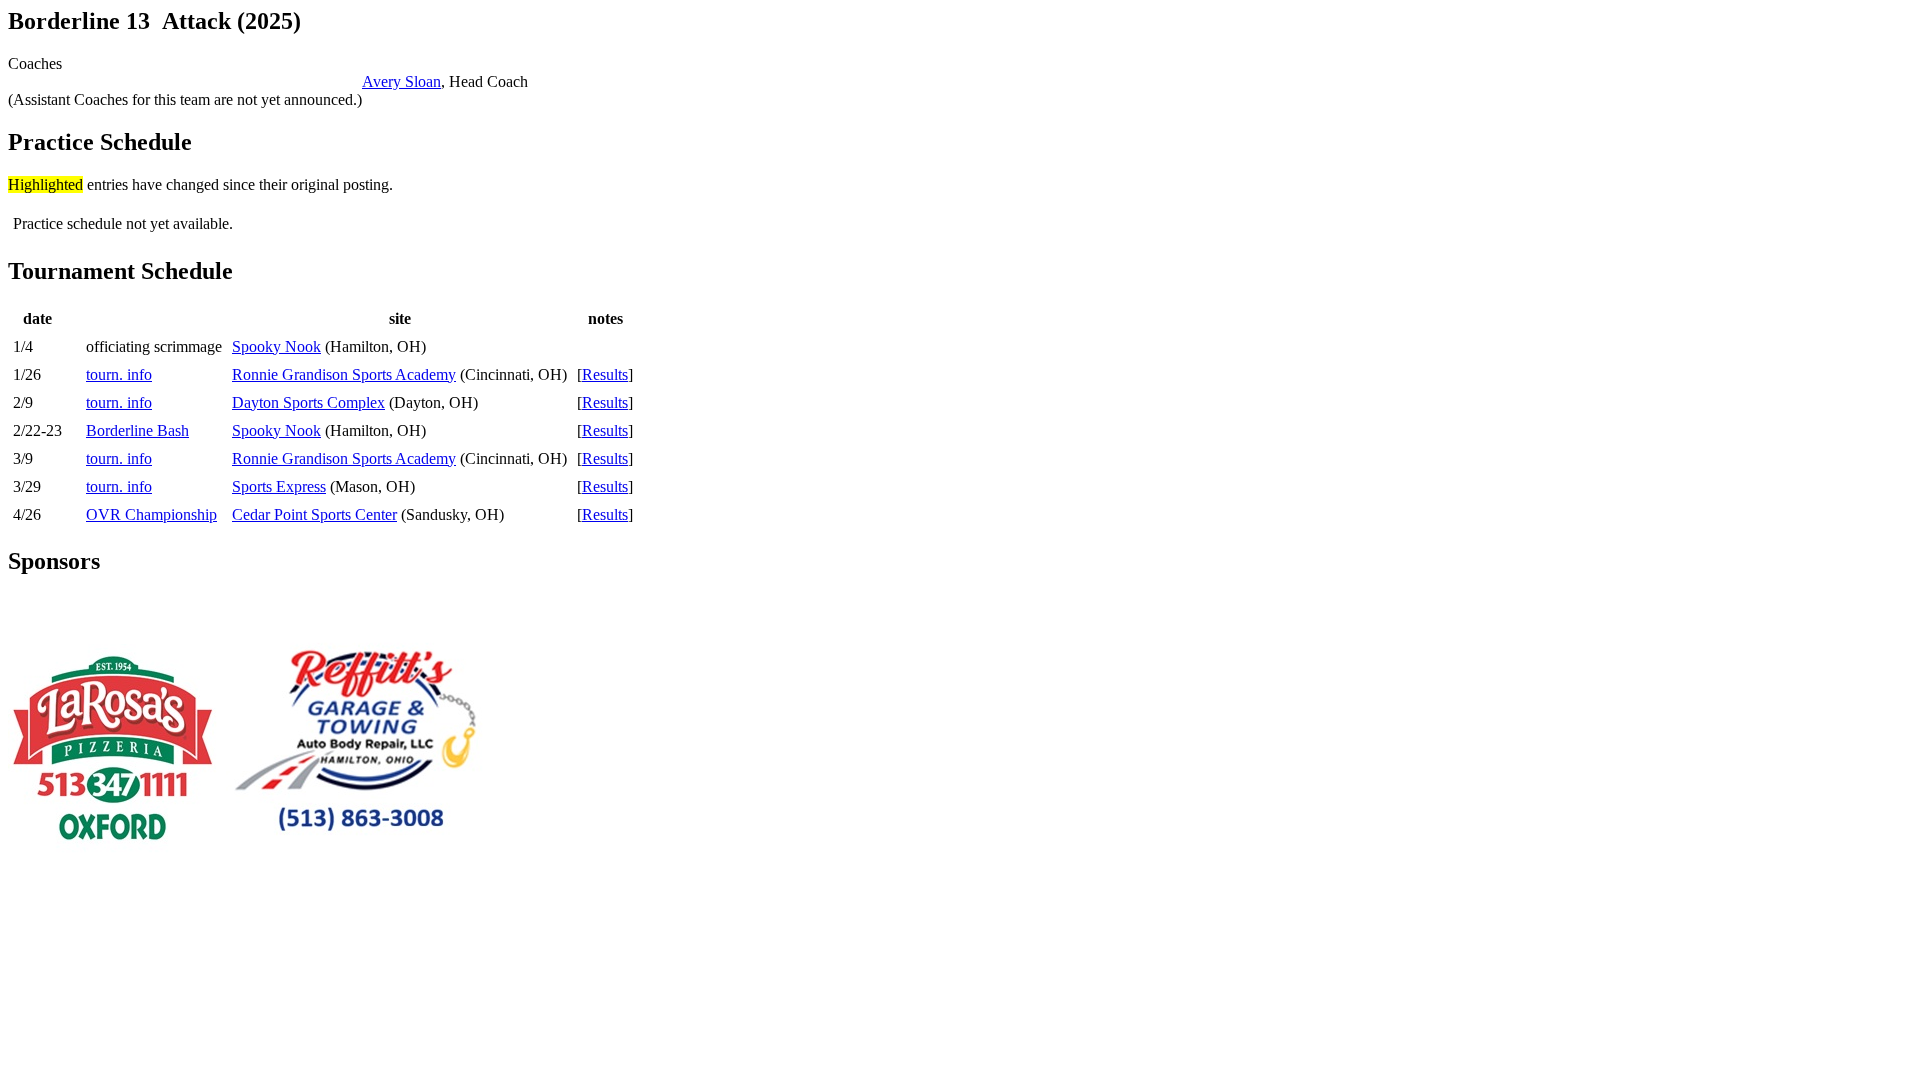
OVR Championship (151, 514)
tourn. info (119, 374)
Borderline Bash (137, 430)
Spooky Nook (276, 346)
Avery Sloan (401, 81)
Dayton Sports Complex (308, 402)
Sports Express (279, 486)
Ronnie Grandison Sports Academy (344, 374)
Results (605, 374)
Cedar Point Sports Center (314, 514)
